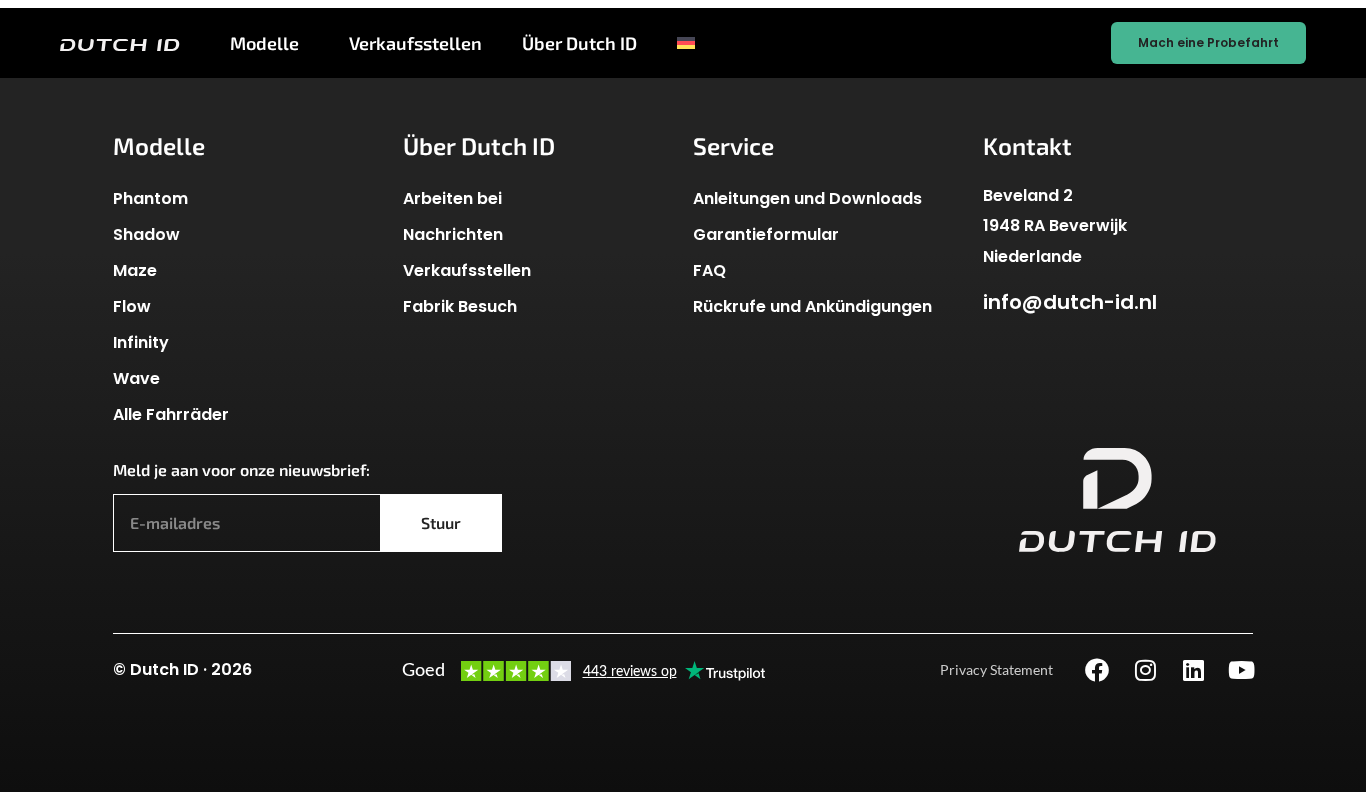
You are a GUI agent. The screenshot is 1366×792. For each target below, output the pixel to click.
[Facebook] (1097, 670)
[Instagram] (1145, 670)
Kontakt (1027, 145)
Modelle (264, 43)
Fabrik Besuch (460, 306)
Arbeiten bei (452, 198)
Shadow (146, 234)
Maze (135, 270)
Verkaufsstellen (415, 43)
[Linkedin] (1193, 670)
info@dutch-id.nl (1070, 302)
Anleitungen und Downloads (807, 198)
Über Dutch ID (579, 43)
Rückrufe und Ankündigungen (812, 306)
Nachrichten (453, 234)
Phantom (150, 198)
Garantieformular (766, 234)
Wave (136, 378)
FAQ (709, 270)
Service (733, 145)
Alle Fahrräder (171, 414)
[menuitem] (693, 43)
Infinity (141, 342)
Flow (132, 306)
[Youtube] (1241, 670)
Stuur (441, 522)
